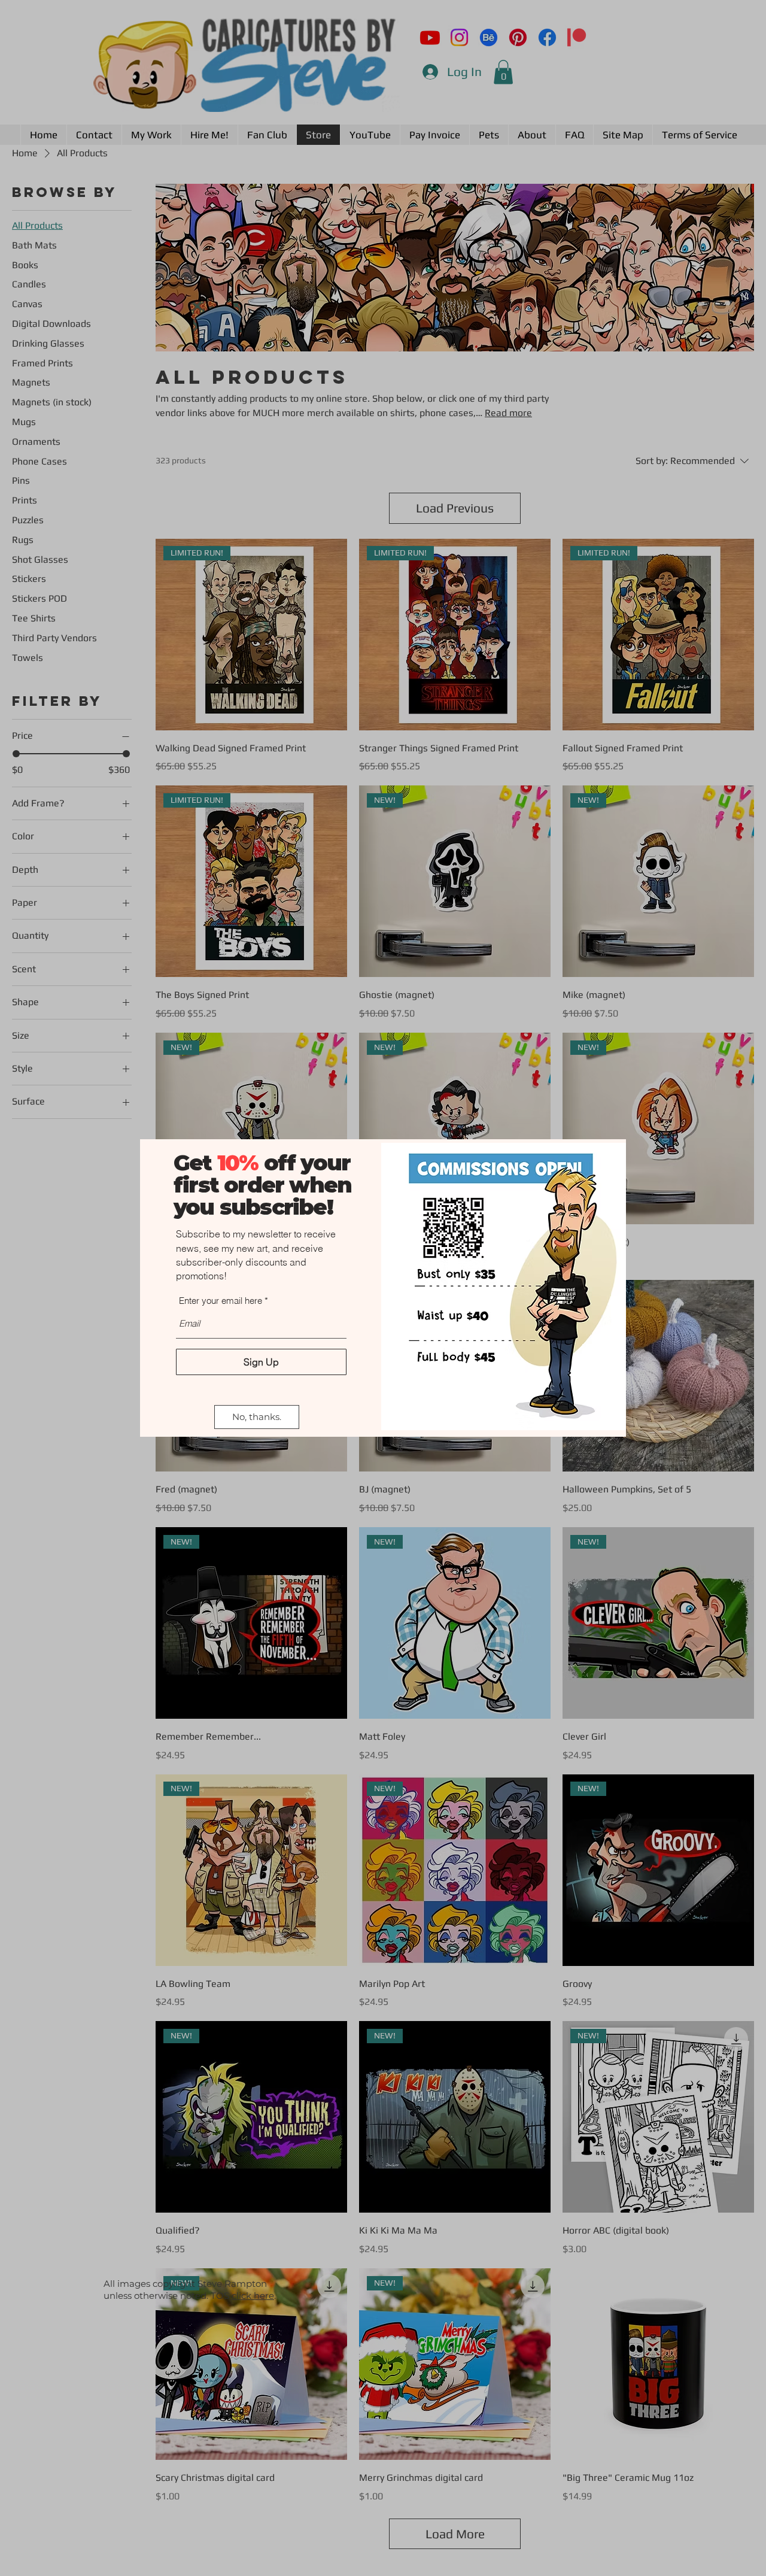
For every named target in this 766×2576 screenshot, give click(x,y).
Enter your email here (221, 1301)
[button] (257, 1417)
